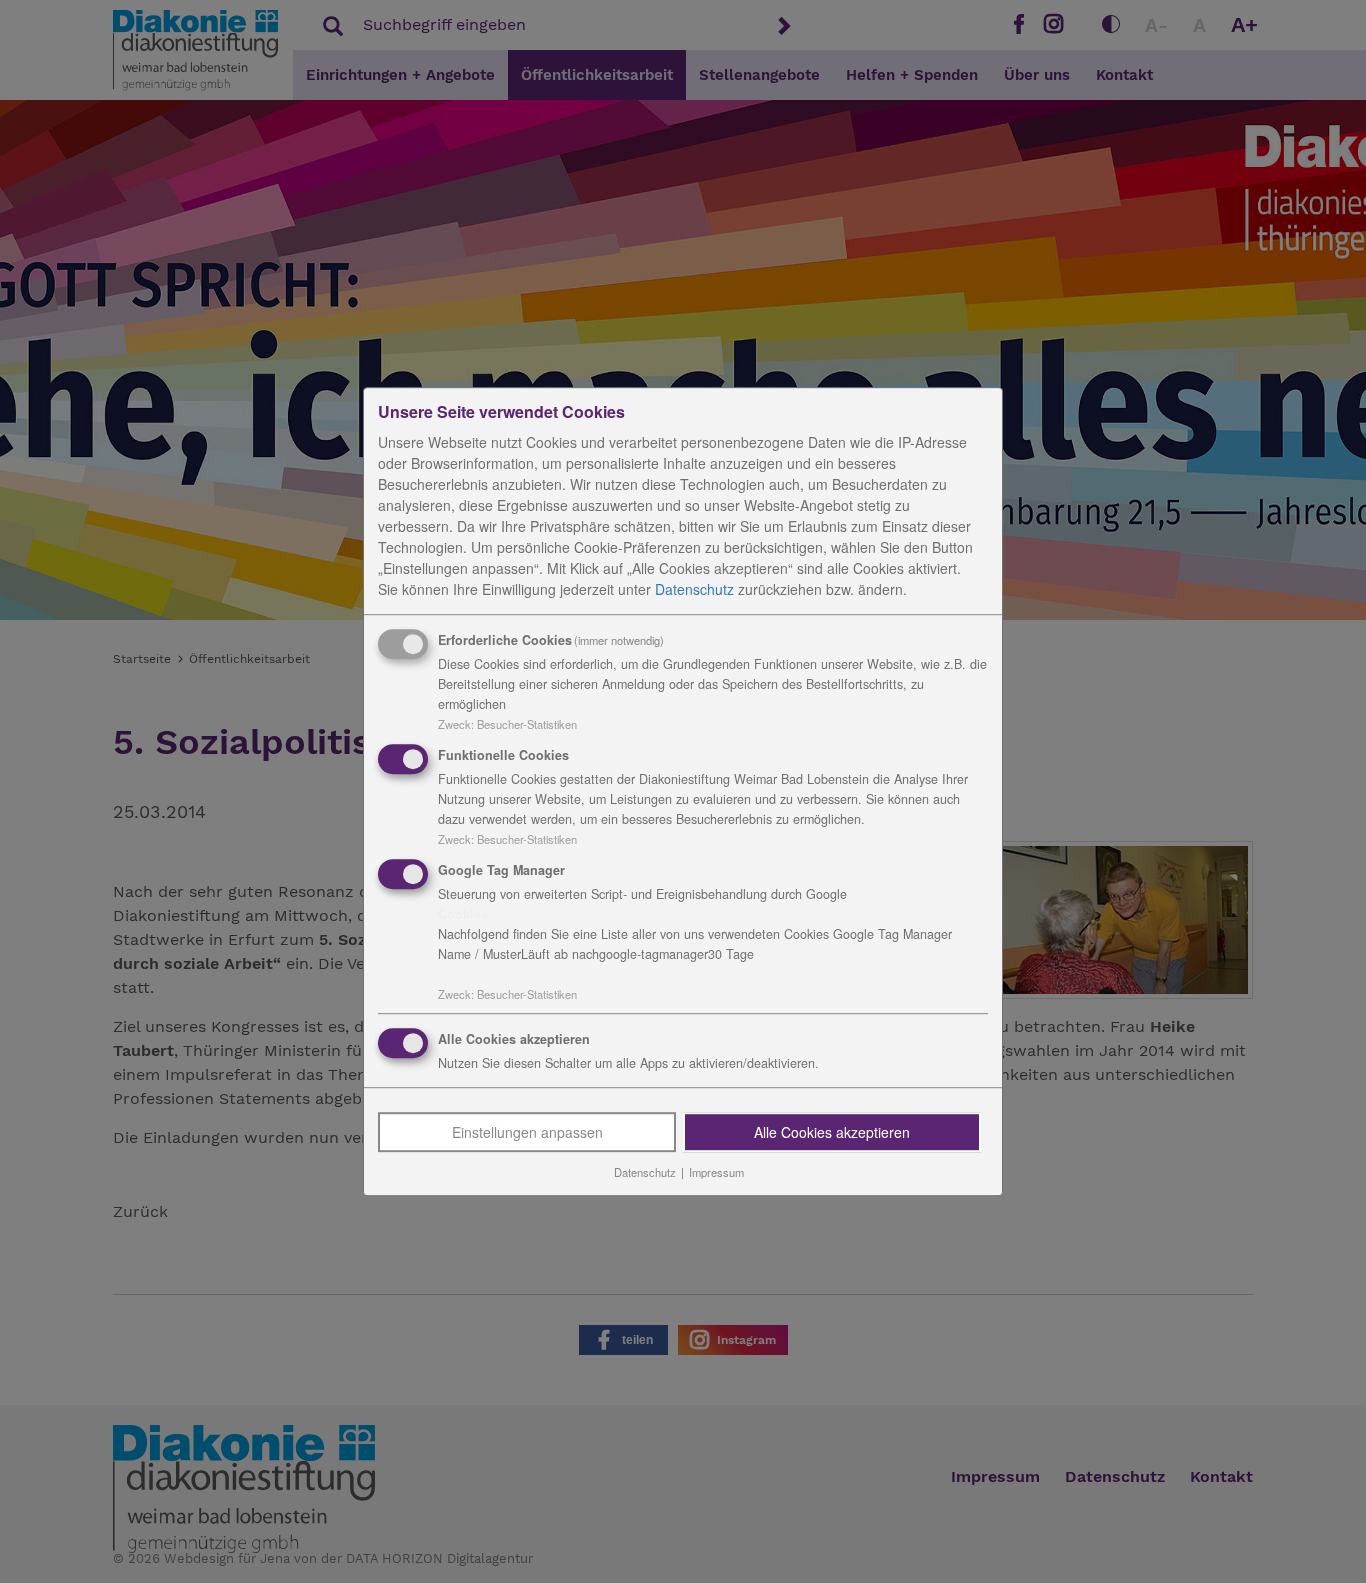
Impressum (716, 1173)
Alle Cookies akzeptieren (832, 1133)
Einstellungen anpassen (527, 1133)
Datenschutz (694, 589)
